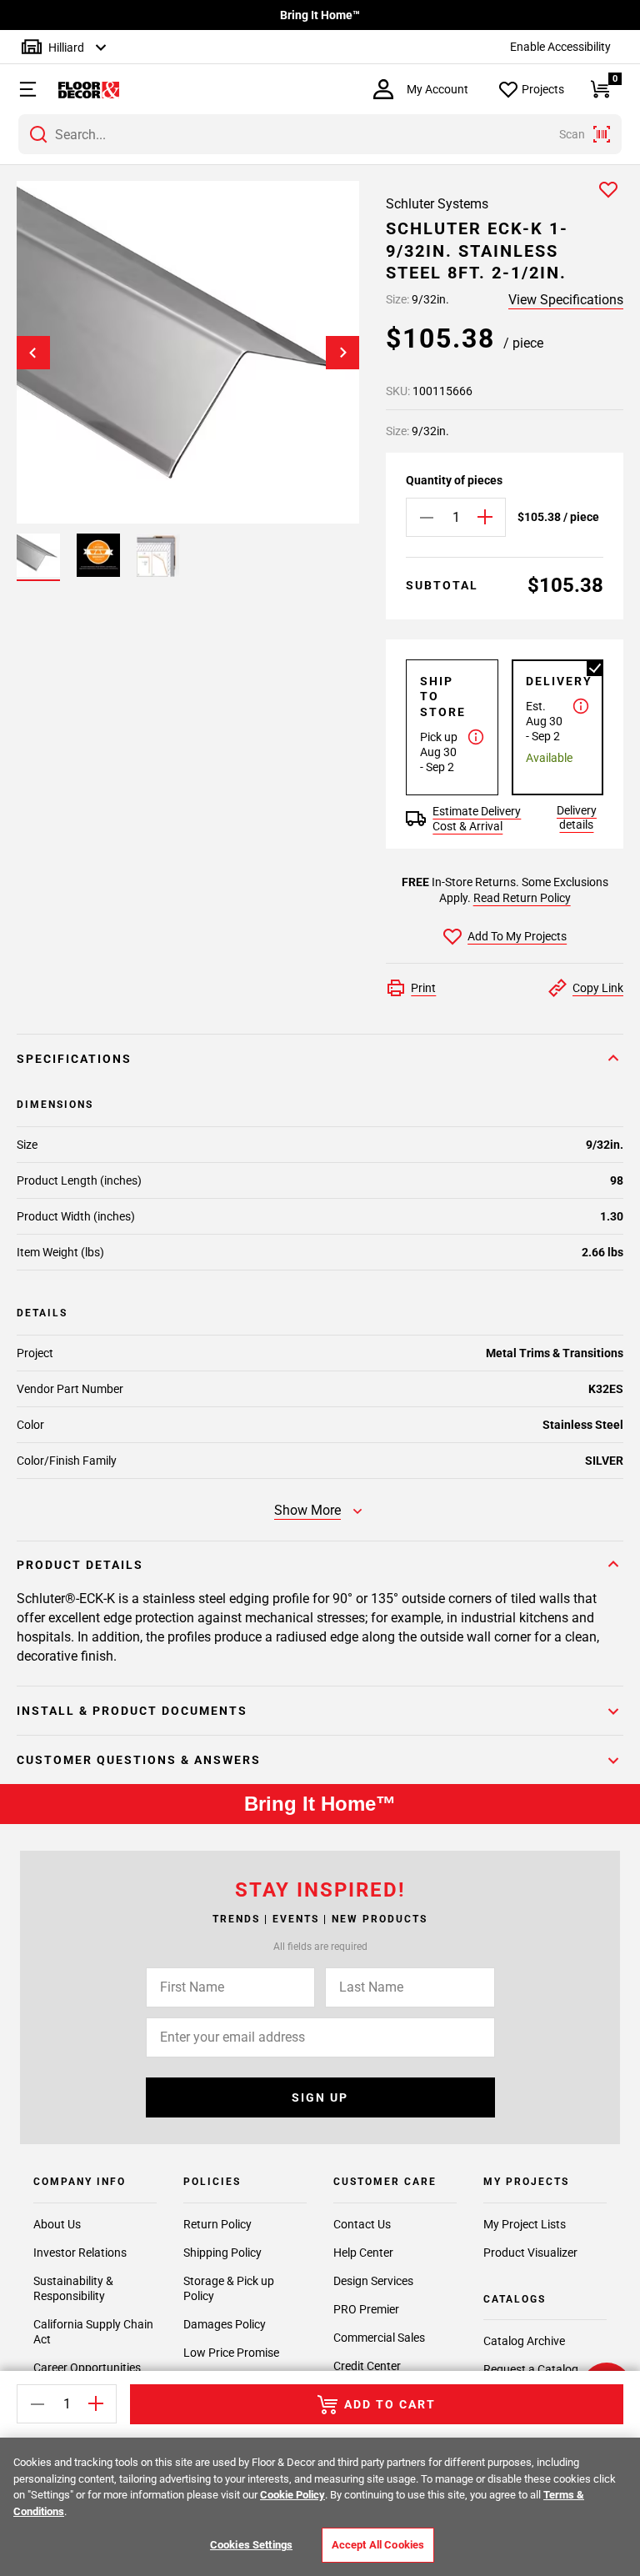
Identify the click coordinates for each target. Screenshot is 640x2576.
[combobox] (320, 134)
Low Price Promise (231, 2353)
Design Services (373, 2281)
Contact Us (362, 2224)
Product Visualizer (530, 2253)
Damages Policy (225, 2324)
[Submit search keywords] (38, 134)
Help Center (363, 2253)
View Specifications (566, 300)
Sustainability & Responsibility (73, 2288)
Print (423, 988)
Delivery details (577, 817)
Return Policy (217, 2224)
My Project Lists (525, 2224)
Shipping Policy (222, 2253)
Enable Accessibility (560, 47)
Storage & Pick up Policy (229, 2288)
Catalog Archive (524, 2341)
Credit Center (367, 2366)
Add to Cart (390, 2404)
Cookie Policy (292, 2495)
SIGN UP (320, 2097)
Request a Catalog (531, 2369)
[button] (20, 89)
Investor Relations (80, 2253)
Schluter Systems (437, 204)
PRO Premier (366, 2309)
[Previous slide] (33, 353)
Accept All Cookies (378, 2545)
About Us (57, 2224)
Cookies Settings (251, 2545)
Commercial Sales (379, 2338)
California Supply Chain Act (93, 2332)
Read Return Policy (522, 898)
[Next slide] (342, 353)
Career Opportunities (87, 2368)
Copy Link (598, 988)
